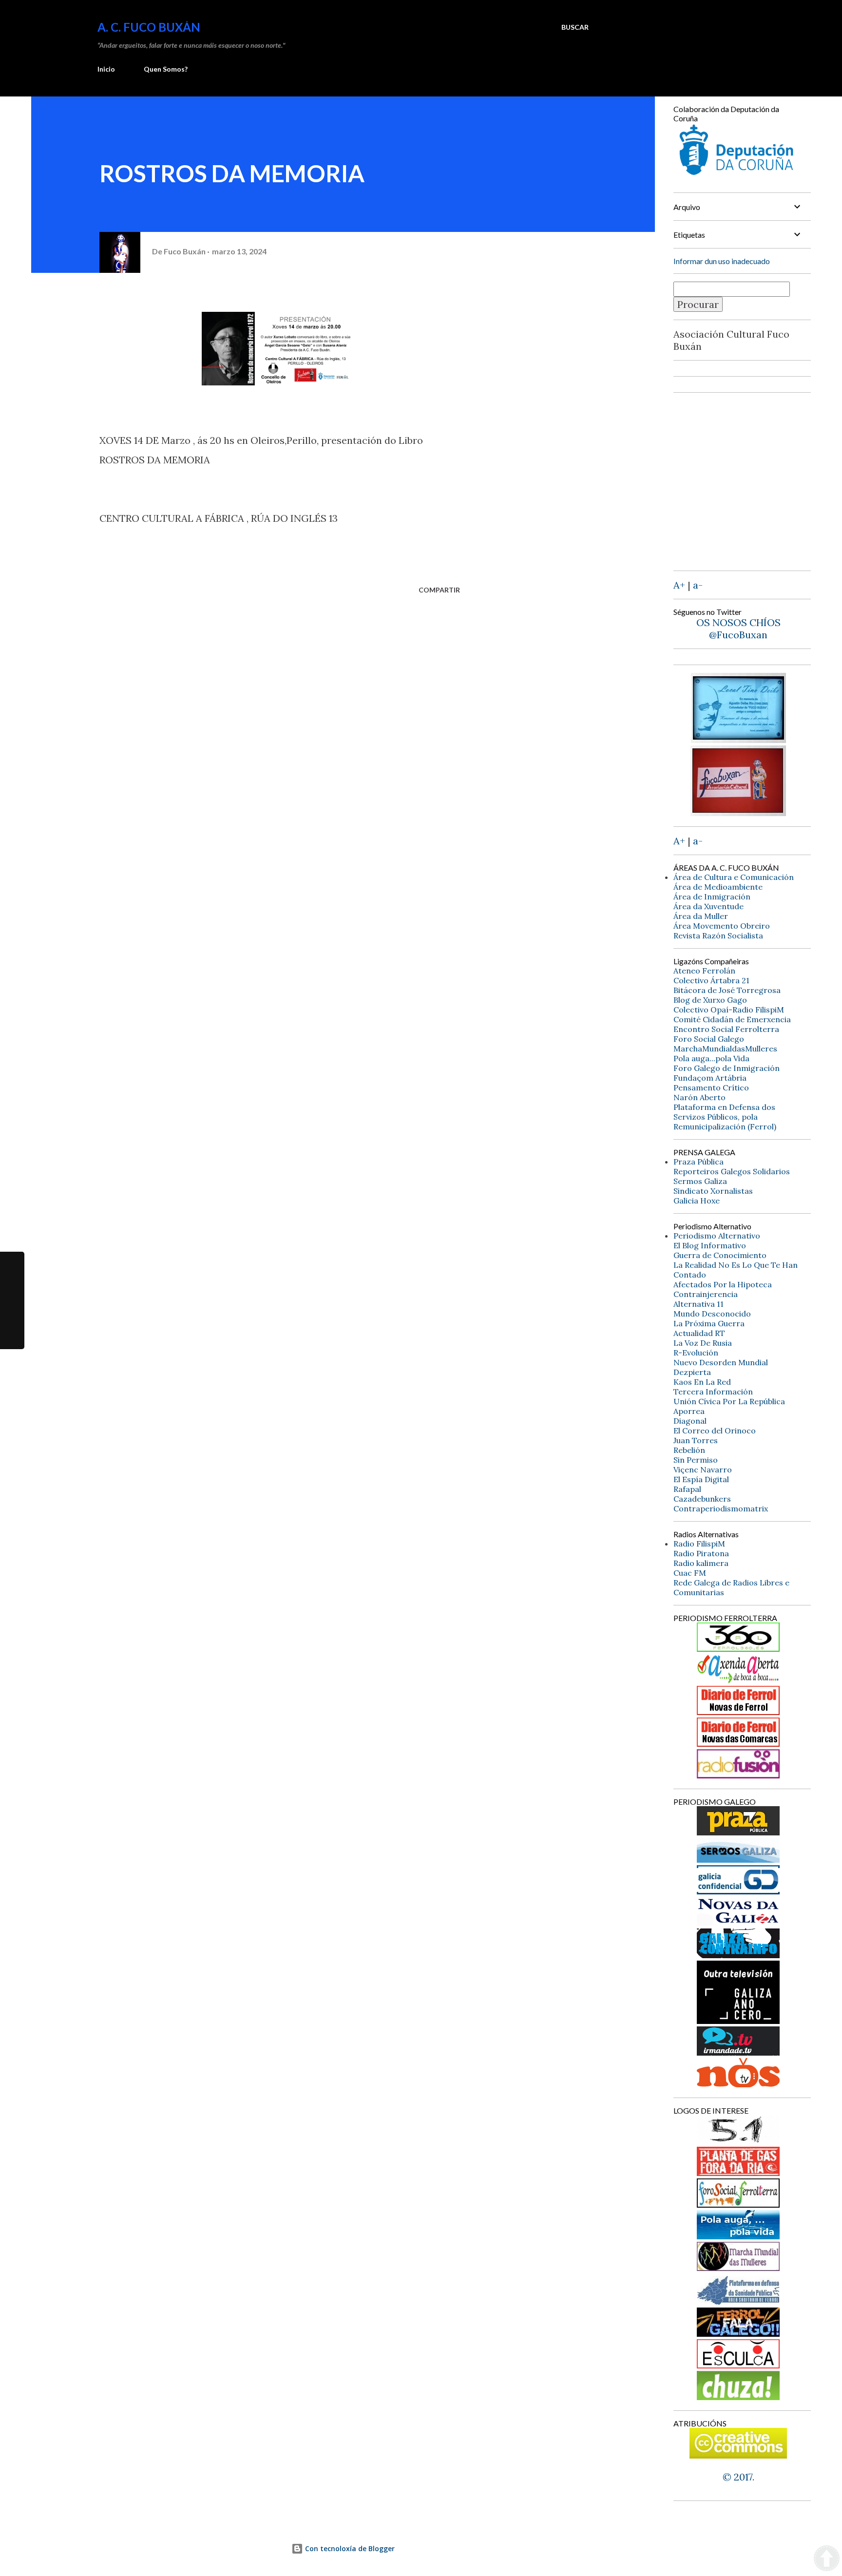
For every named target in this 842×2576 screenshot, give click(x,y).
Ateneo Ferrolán (704, 971)
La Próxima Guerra (709, 1323)
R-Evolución (696, 1353)
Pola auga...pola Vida (711, 1058)
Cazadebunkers (702, 1499)
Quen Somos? (166, 69)
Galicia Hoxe (697, 1201)
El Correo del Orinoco (715, 1431)
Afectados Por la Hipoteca (723, 1284)
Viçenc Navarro (703, 1469)
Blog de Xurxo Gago (710, 1000)
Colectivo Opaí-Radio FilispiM (729, 1010)
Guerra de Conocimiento (720, 1255)
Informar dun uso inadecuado (722, 261)
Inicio (106, 69)
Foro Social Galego (709, 1039)
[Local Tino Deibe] (738, 739)
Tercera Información (713, 1392)
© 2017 (737, 2477)
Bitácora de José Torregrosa (727, 990)
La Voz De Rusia (703, 1343)
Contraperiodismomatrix (721, 1508)
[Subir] (827, 2559)
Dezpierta (692, 1372)
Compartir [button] (439, 590)
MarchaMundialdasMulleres (725, 1049)
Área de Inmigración (712, 897)
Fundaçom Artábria (710, 1078)
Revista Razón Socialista (718, 935)
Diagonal (690, 1421)
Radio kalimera (701, 1563)
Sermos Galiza (700, 1181)
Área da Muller (701, 916)
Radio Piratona (701, 1553)
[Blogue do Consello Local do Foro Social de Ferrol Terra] (738, 2204)
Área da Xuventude (708, 906)
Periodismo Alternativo (717, 1236)
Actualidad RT (699, 1333)
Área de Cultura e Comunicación (734, 877)
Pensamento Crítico (711, 1088)
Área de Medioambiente (718, 887)
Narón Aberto (699, 1097)
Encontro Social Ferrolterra (726, 1029)
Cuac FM (690, 1573)
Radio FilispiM (699, 1544)
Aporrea (689, 1411)
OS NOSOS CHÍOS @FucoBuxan (738, 629)
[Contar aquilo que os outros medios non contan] (738, 1891)
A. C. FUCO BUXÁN (149, 27)
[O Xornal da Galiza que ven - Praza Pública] (738, 1832)
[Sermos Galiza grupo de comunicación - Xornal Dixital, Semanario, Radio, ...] (738, 1859)
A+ (679, 585)
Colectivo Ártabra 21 (711, 980)
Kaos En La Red (702, 1382)
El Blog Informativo (710, 1245)
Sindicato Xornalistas (713, 1191)
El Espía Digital (701, 1479)
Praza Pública (698, 1162)
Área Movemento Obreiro (722, 926)
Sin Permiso (696, 1460)
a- (698, 585)
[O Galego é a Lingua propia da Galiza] (738, 2141)
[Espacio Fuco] (738, 812)
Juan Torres (696, 1440)
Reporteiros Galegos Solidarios (732, 1171)
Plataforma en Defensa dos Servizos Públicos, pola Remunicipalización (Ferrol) (725, 1117)
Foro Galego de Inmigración (727, 1068)
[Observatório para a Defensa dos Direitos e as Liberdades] (738, 2365)
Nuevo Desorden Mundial (721, 1362)
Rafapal (687, 1489)
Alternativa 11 (698, 1304)
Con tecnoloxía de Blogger (349, 2548)
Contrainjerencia (706, 1294)
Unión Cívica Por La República (729, 1401)
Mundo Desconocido (712, 1314)
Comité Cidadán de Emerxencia (732, 1019)
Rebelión (689, 1450)
